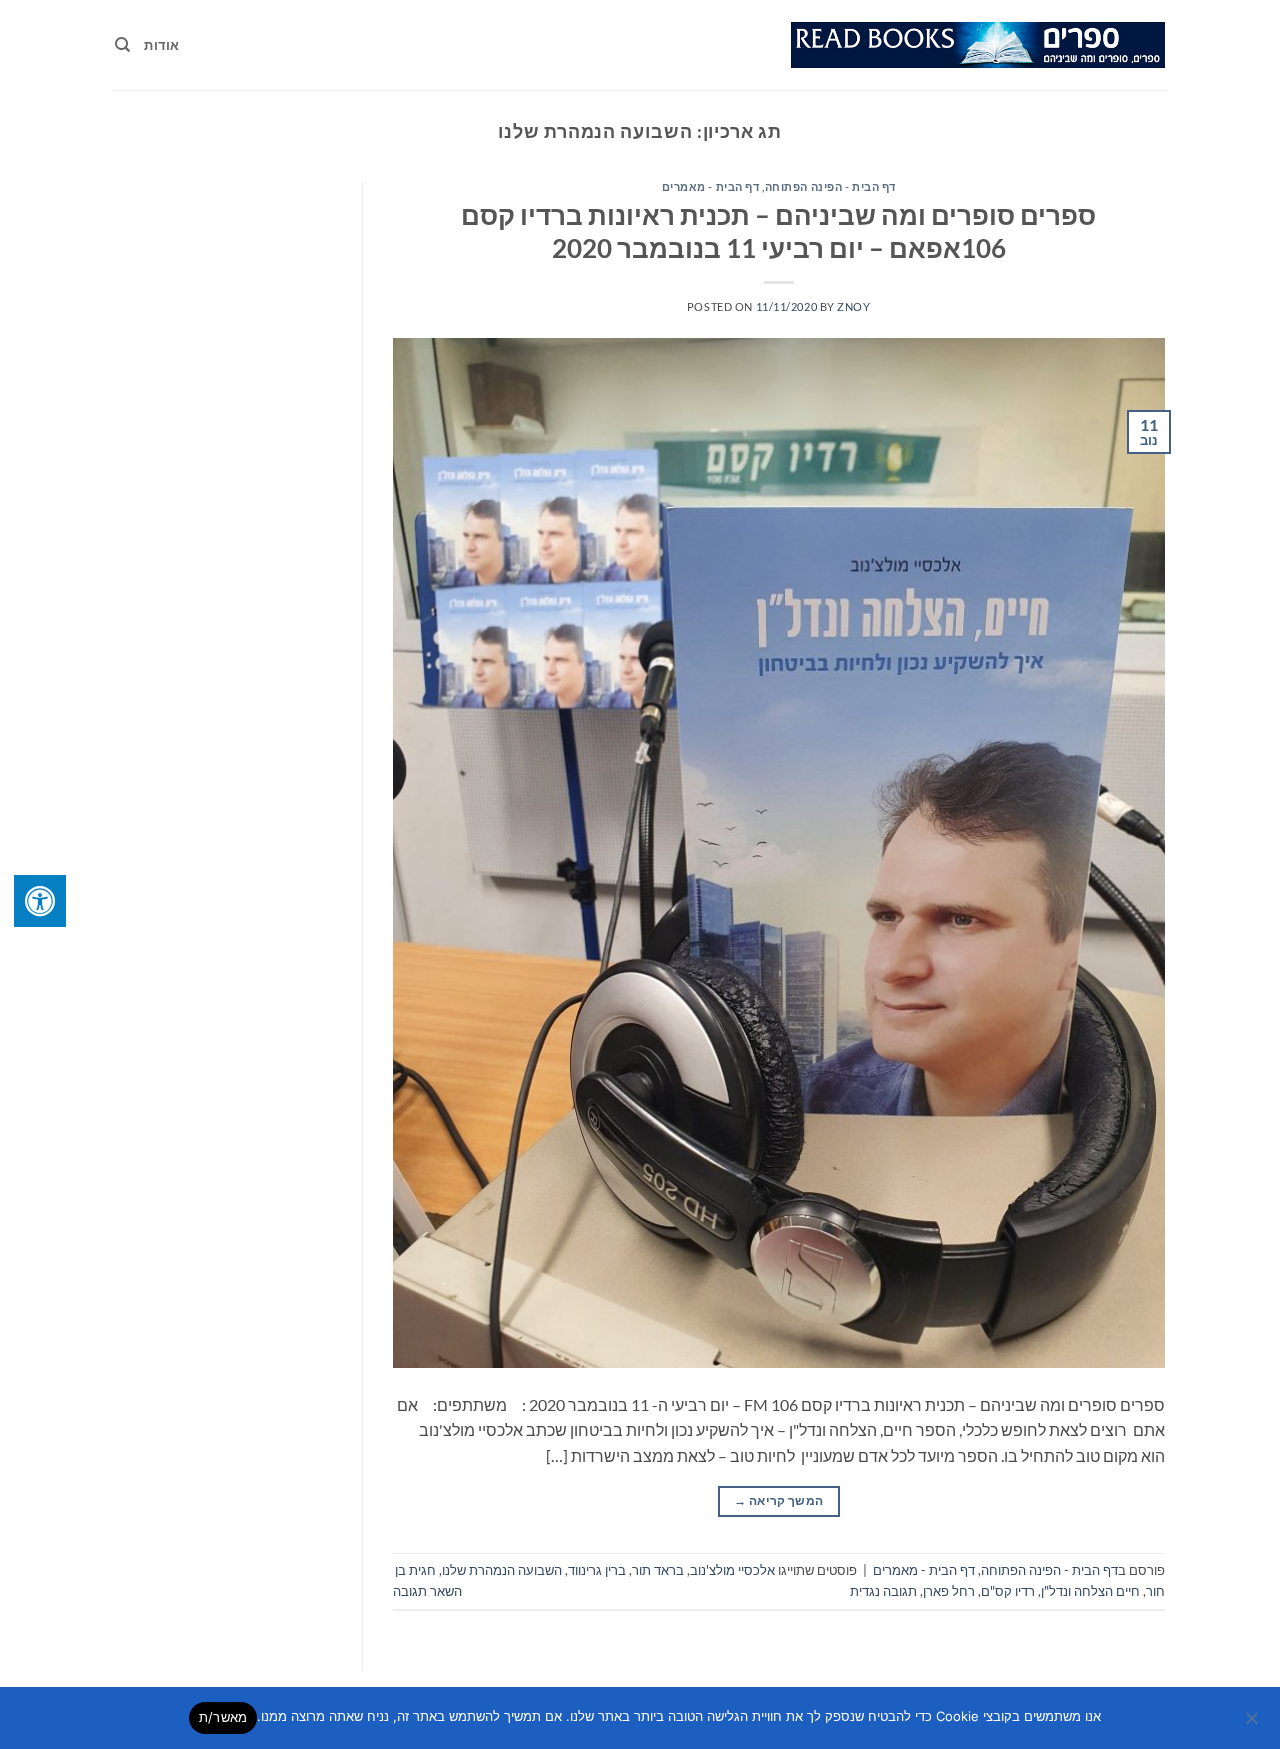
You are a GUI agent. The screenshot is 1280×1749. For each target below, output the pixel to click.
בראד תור (658, 1570)
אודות (161, 45)
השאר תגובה (427, 1591)
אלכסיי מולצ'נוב (732, 1570)
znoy (853, 306)
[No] (1253, 1724)
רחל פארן (949, 1591)
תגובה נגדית (883, 1591)
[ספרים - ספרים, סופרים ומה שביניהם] (978, 45)
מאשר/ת (223, 1717)
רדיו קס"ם (1008, 1591)
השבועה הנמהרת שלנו (502, 1570)
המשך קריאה (778, 1500)
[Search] (122, 45)
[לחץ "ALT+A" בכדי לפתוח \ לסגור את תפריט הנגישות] (40, 901)
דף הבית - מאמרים (711, 186)
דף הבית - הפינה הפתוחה (830, 186)
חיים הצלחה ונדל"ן (1090, 1591)
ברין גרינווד (597, 1570)
